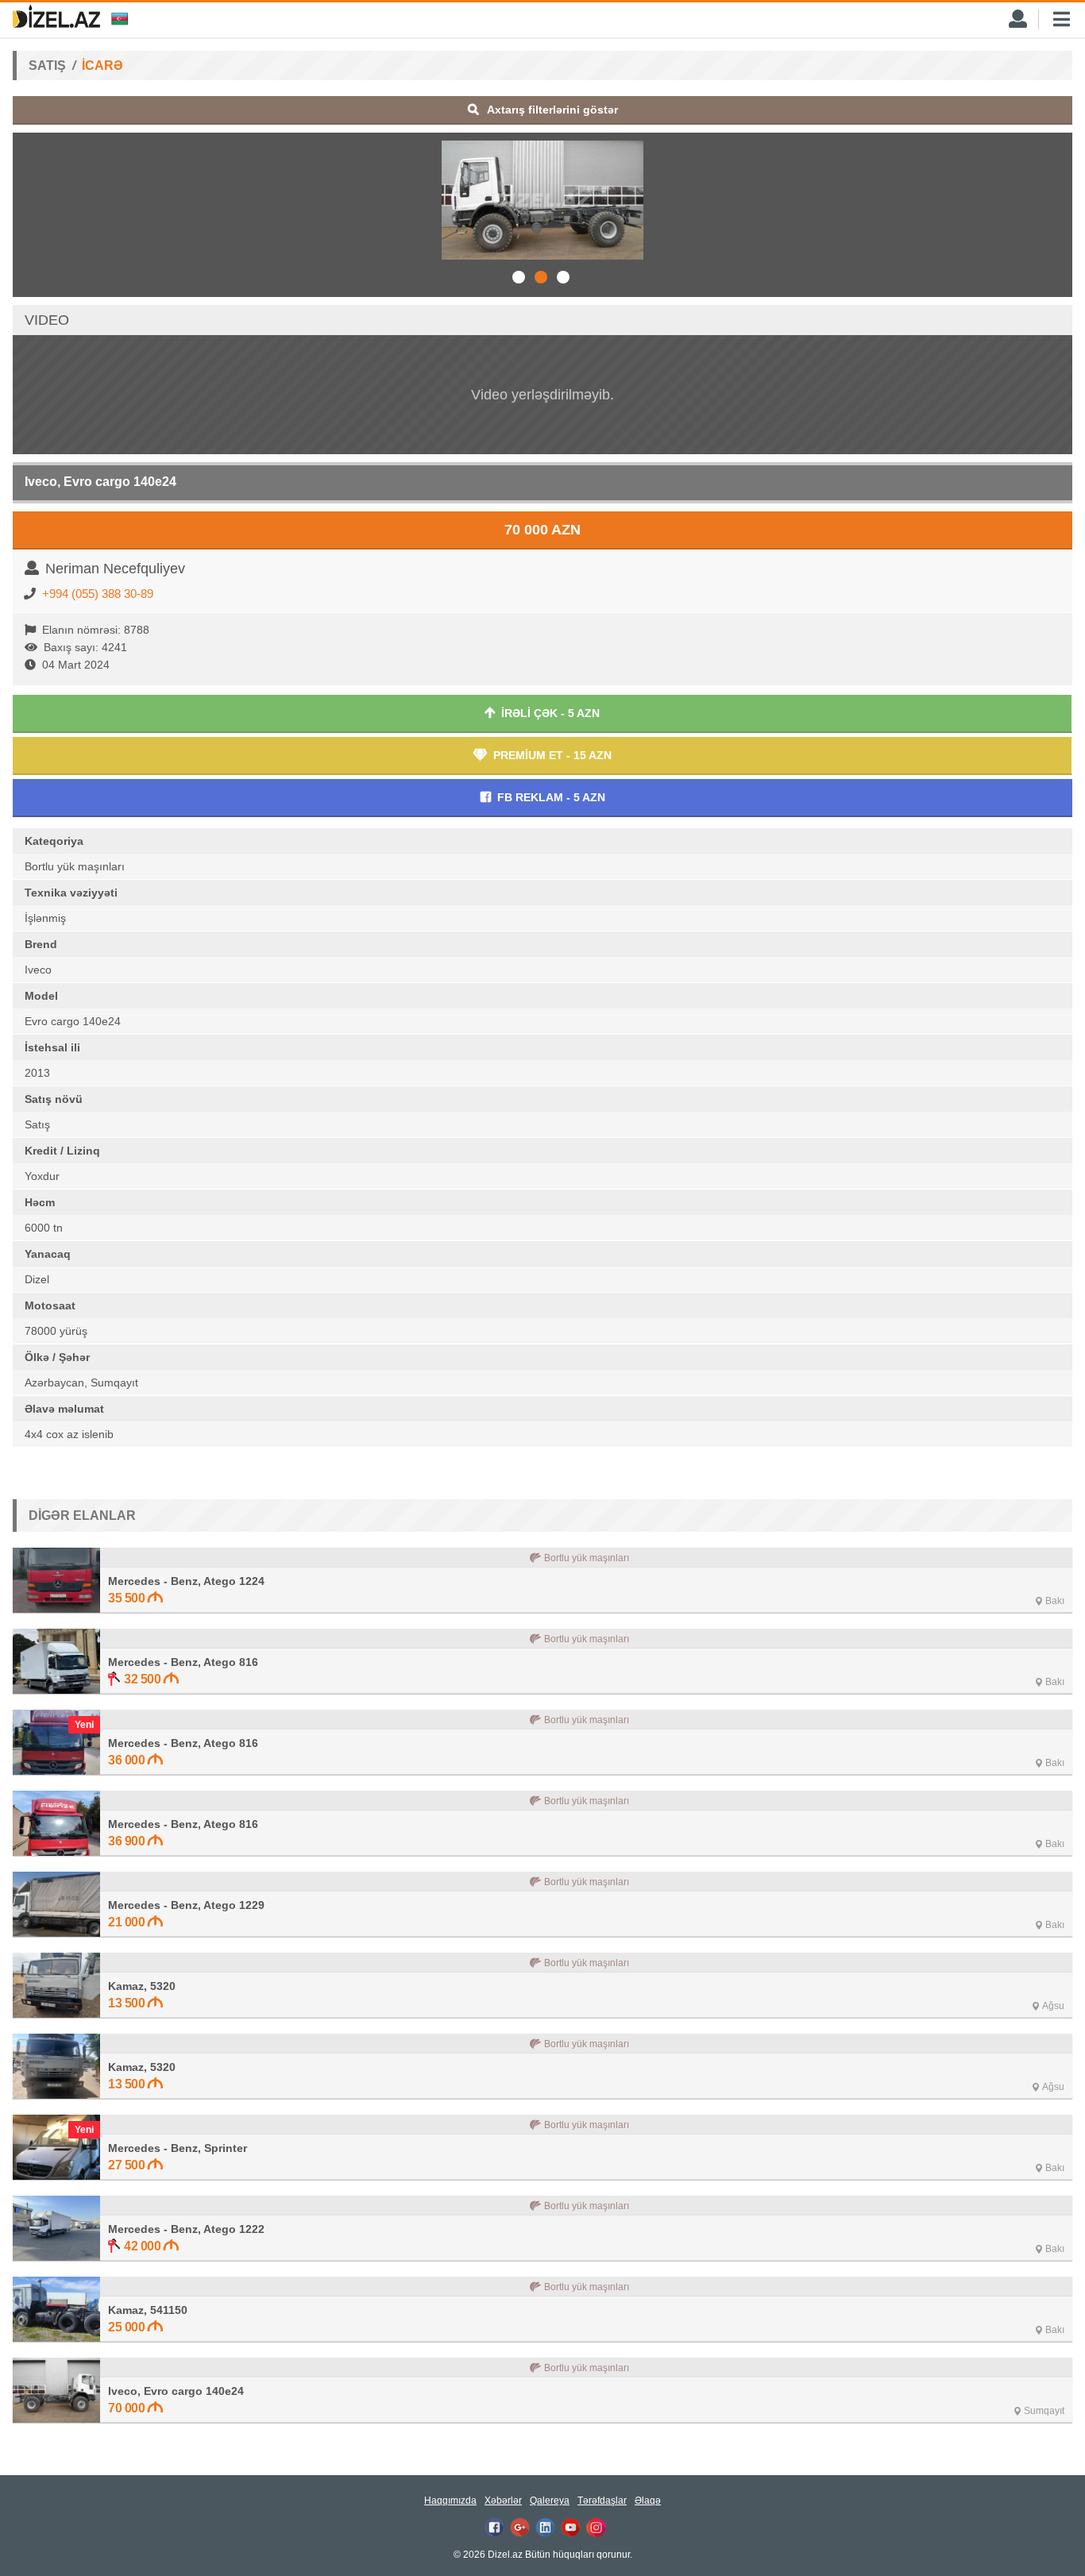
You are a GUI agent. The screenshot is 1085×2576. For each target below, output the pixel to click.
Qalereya (550, 2501)
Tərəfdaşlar (602, 2501)
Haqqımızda (450, 2501)
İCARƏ (102, 66)
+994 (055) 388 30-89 (98, 594)
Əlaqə (648, 2501)
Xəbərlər (503, 2501)
